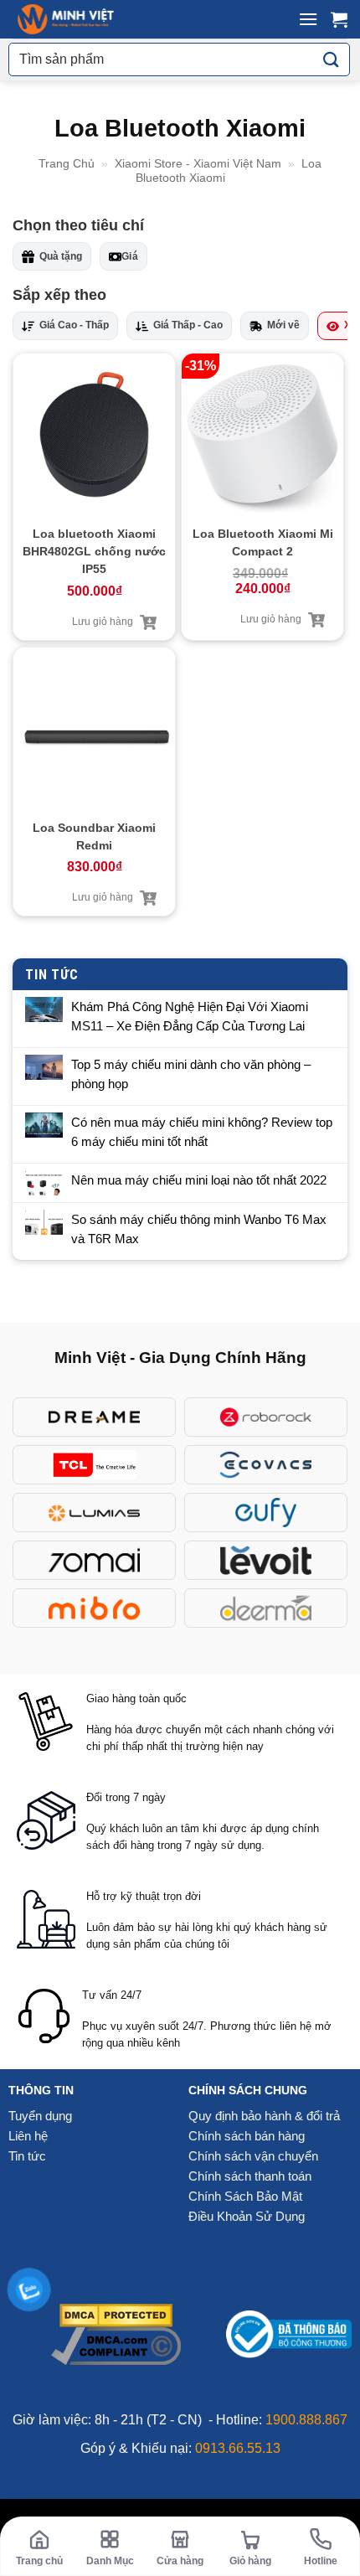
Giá (130, 256)
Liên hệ (28, 2136)
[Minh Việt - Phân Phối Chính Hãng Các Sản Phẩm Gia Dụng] (66, 19)
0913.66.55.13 (238, 2448)
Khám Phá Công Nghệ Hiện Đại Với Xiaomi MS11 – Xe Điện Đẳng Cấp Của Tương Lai (190, 1016)
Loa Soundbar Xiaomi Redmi (94, 836)
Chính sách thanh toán (250, 2176)
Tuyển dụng (40, 2116)
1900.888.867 (306, 2420)
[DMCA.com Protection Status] (116, 2314)
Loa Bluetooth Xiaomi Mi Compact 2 (263, 542)
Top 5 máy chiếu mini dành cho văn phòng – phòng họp (191, 1074)
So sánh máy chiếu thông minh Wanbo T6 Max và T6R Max (199, 1229)
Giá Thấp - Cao (188, 325)
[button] (308, 19)
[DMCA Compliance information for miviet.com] (116, 2345)
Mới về (283, 325)
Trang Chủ (67, 163)
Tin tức (27, 2156)
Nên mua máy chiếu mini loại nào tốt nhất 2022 (199, 1180)
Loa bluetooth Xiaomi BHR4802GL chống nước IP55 (94, 551)
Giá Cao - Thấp (74, 325)
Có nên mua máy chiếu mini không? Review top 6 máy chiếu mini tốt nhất (202, 1132)
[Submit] (332, 60)
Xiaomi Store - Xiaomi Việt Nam (198, 163)
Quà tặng (61, 256)
